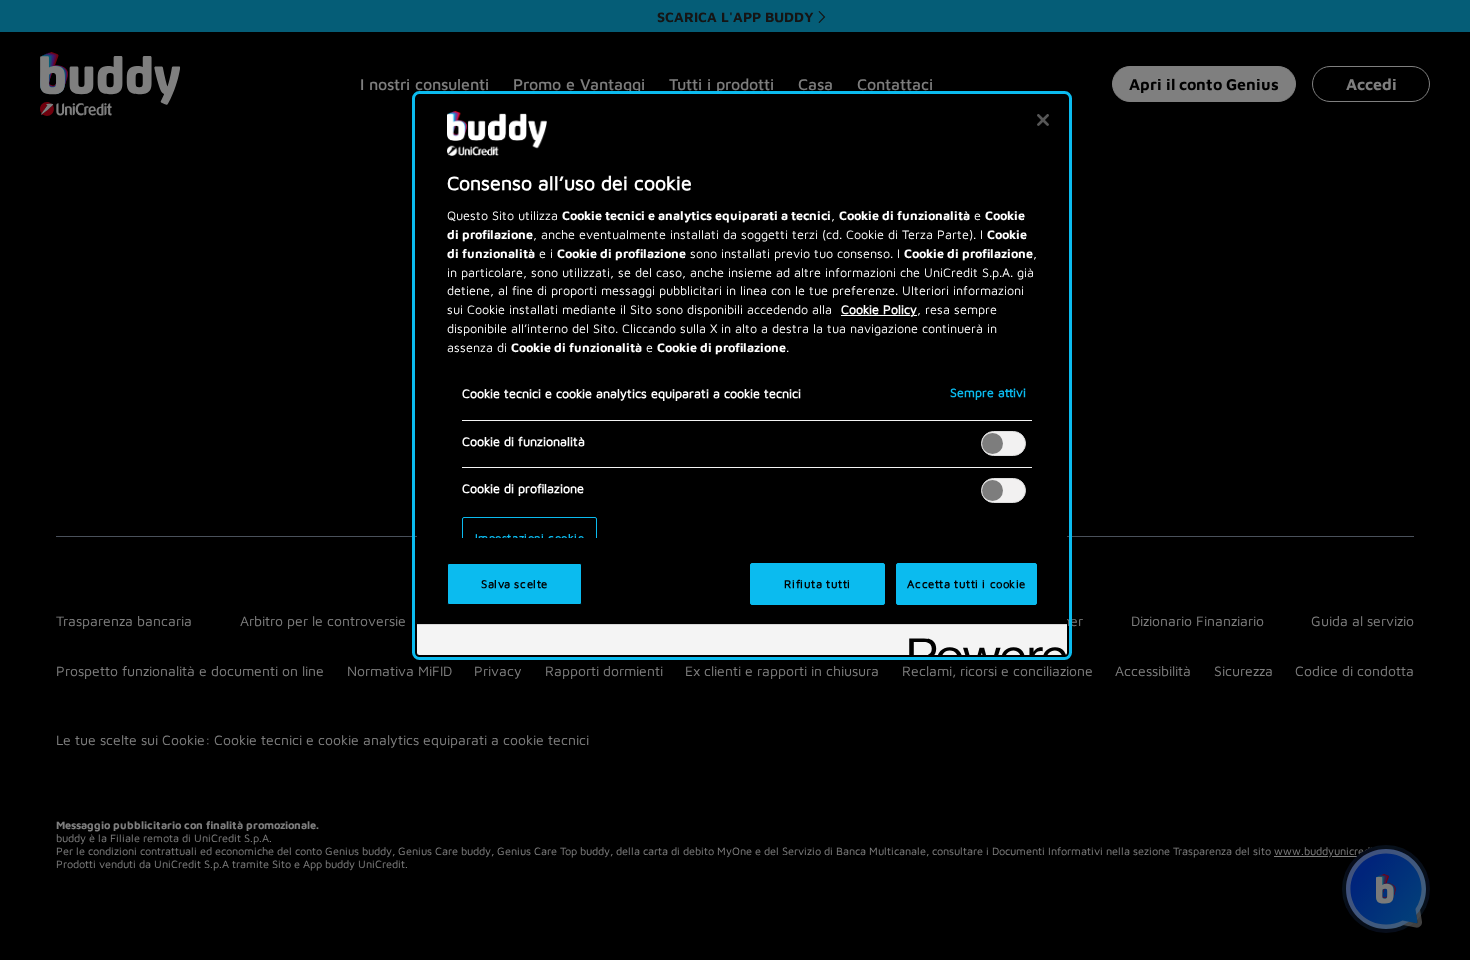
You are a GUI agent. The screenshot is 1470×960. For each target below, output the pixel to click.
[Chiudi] (1043, 120)
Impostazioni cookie (530, 537)
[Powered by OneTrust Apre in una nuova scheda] (981, 642)
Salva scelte (514, 583)
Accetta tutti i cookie (966, 583)
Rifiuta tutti (817, 583)
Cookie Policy (879, 309)
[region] (742, 375)
